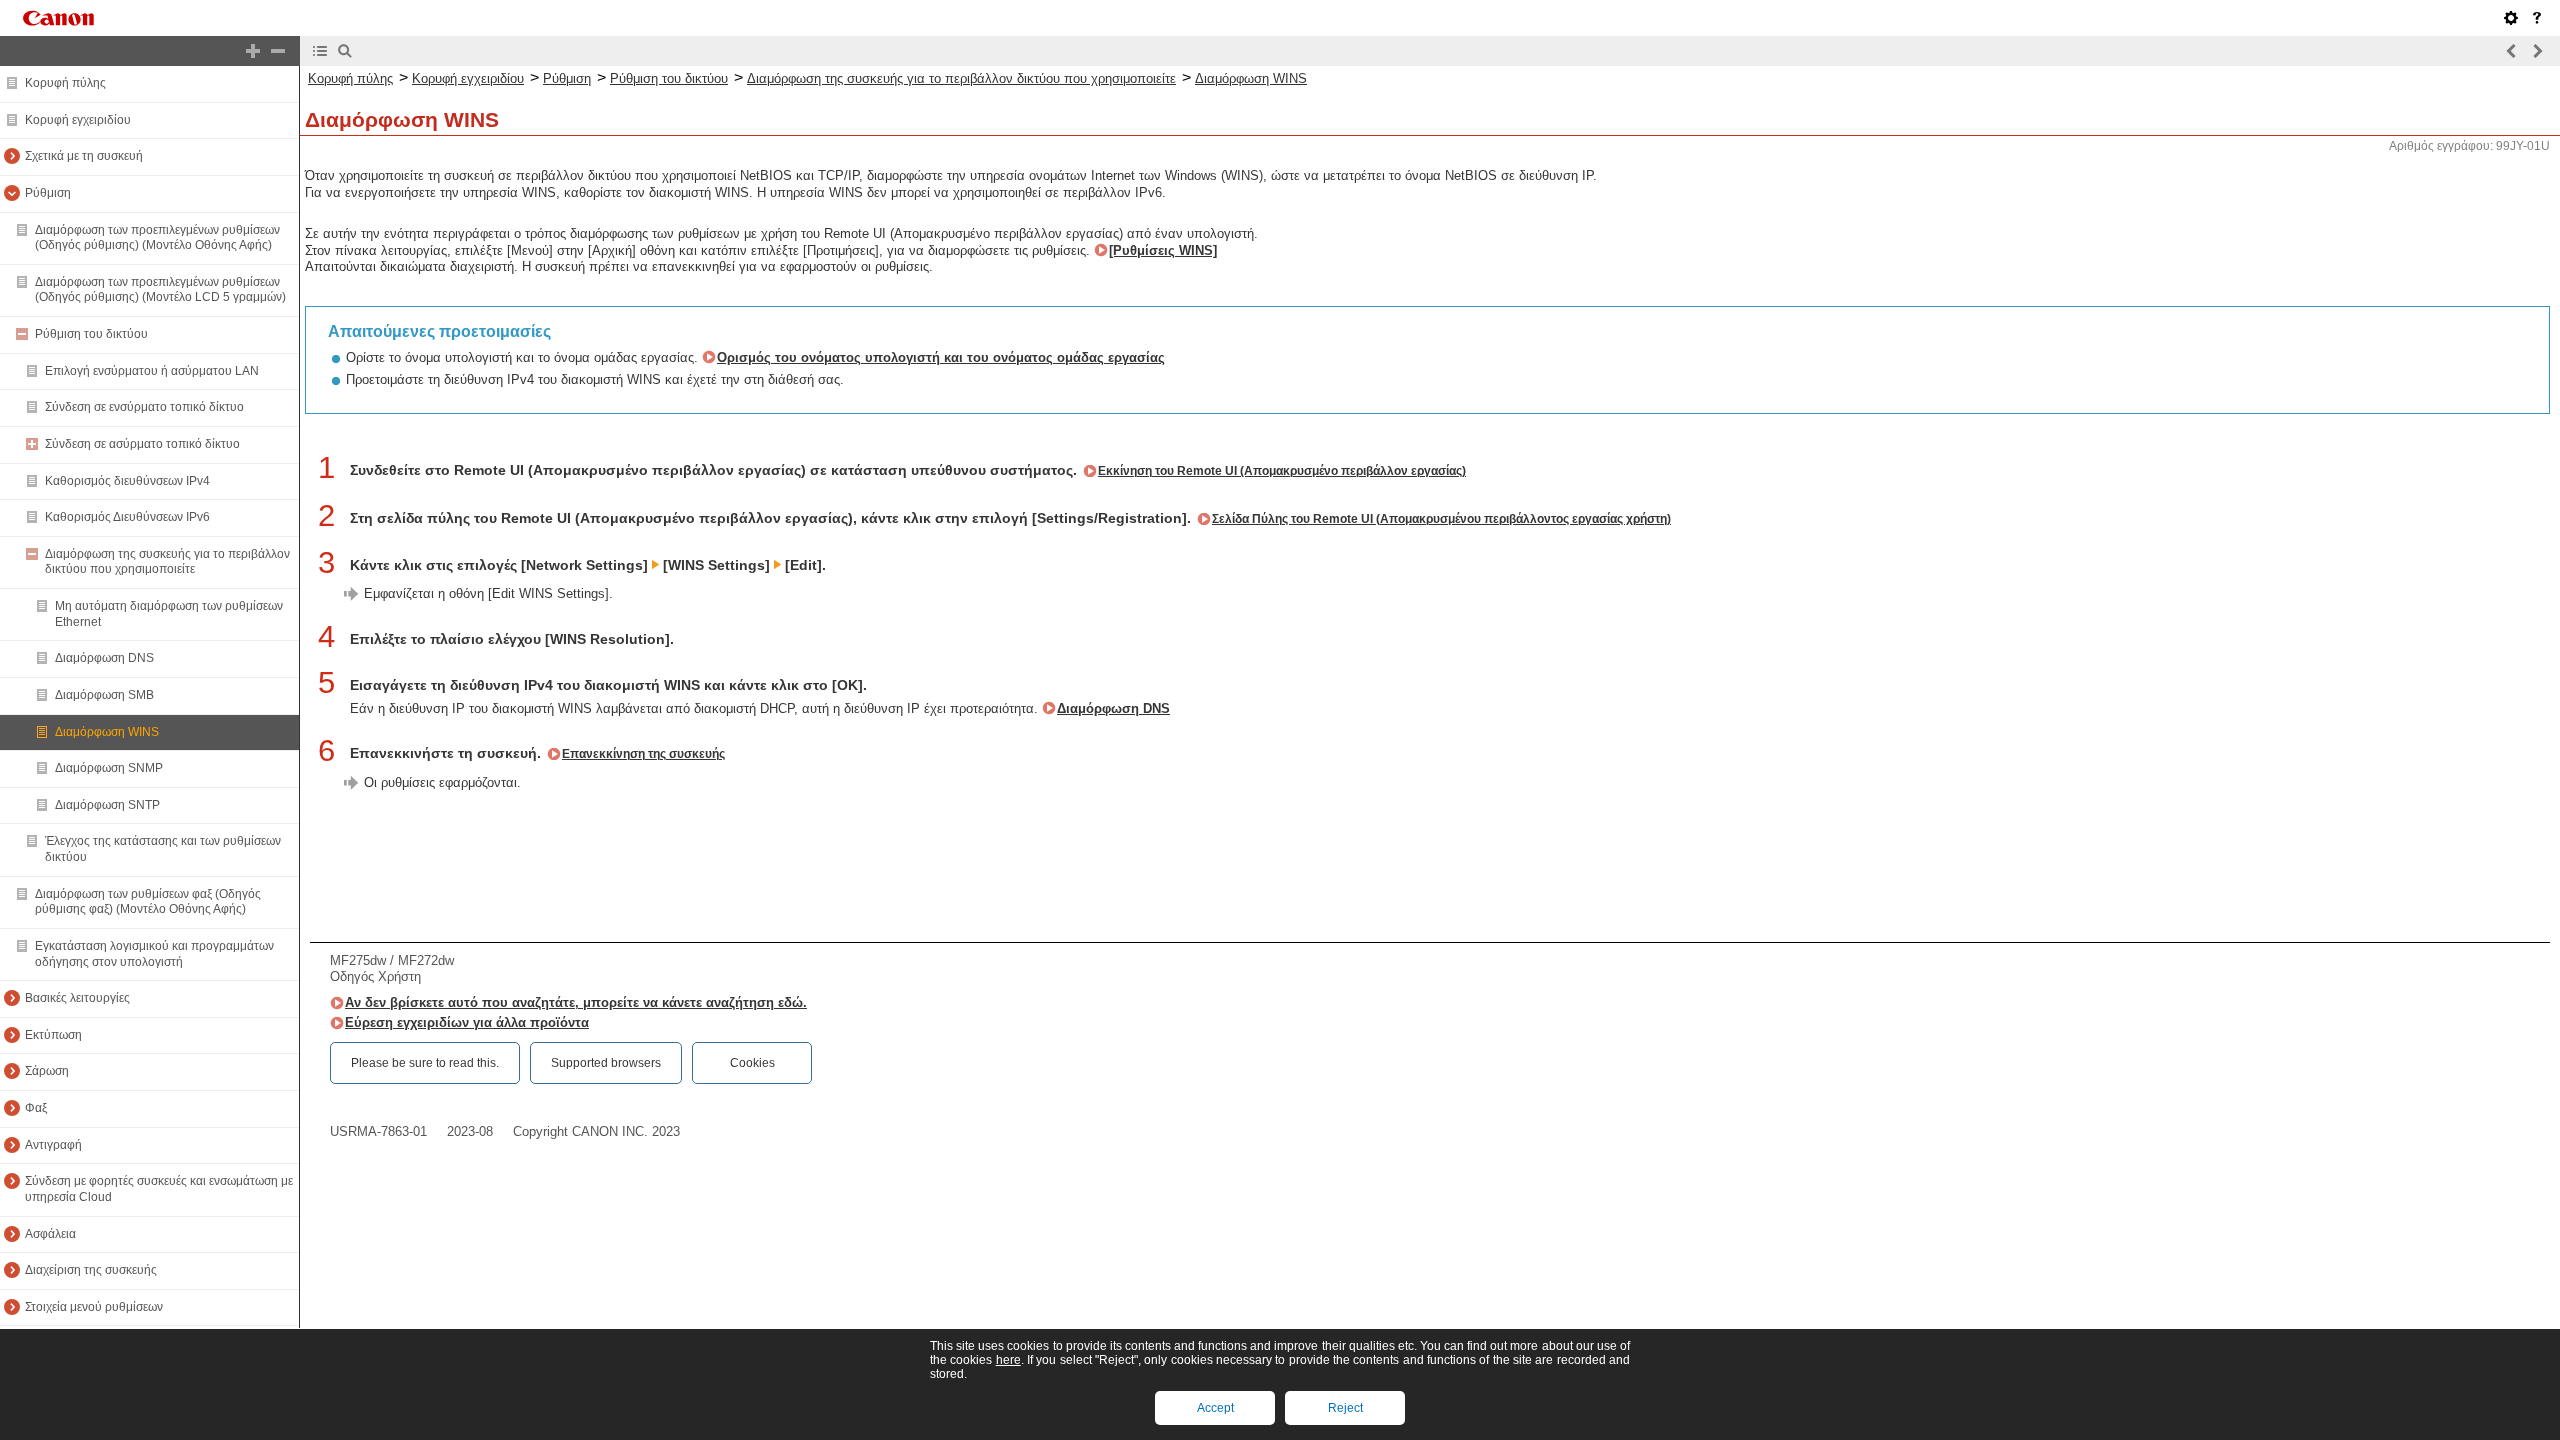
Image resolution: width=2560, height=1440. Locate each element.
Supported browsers (606, 1063)
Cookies (752, 1063)
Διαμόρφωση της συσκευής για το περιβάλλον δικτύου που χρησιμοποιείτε (167, 562)
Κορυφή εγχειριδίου (78, 120)
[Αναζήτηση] (345, 51)
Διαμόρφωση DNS (104, 658)
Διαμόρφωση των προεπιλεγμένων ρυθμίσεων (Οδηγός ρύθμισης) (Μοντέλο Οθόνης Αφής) (157, 238)
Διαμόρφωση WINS (107, 732)
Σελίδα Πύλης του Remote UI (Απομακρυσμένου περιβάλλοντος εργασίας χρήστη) (1441, 519)
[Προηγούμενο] (2512, 51)
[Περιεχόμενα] (320, 51)
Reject (1345, 1408)
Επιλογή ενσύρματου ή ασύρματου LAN (152, 371)
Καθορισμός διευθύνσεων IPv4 (127, 481)
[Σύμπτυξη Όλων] (278, 51)
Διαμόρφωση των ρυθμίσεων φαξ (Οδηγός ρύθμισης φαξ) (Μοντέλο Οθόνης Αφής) (148, 902)
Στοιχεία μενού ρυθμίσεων (94, 1307)
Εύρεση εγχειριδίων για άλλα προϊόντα (467, 1022)
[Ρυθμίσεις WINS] (1163, 250)
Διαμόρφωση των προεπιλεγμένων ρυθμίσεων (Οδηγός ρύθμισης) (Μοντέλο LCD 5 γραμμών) (160, 290)
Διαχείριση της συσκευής (91, 1270)
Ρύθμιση (48, 193)
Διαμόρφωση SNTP (107, 805)
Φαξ (36, 1108)
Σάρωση (47, 1071)
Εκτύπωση (53, 1035)
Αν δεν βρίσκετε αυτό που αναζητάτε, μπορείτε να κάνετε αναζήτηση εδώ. (576, 1002)
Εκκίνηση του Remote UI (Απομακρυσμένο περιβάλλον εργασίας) (1282, 471)
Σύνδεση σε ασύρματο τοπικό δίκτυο (142, 444)
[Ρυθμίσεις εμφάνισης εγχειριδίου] (2511, 18)
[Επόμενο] (2537, 51)
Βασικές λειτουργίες (77, 998)
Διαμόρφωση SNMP (109, 768)
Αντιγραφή (53, 1145)
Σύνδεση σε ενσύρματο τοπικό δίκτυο (144, 407)
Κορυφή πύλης (65, 83)
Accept (1215, 1408)
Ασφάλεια (50, 1234)
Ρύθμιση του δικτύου (91, 334)
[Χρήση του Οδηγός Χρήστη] (2537, 18)
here (1008, 1360)
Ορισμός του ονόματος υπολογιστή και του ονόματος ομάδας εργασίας (941, 357)
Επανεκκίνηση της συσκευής (643, 754)
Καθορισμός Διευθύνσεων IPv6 (127, 517)
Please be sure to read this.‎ (425, 1063)
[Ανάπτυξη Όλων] (253, 51)
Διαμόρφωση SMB (104, 695)
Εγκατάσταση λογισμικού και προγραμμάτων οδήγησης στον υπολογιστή (154, 954)
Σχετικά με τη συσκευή (84, 156)
